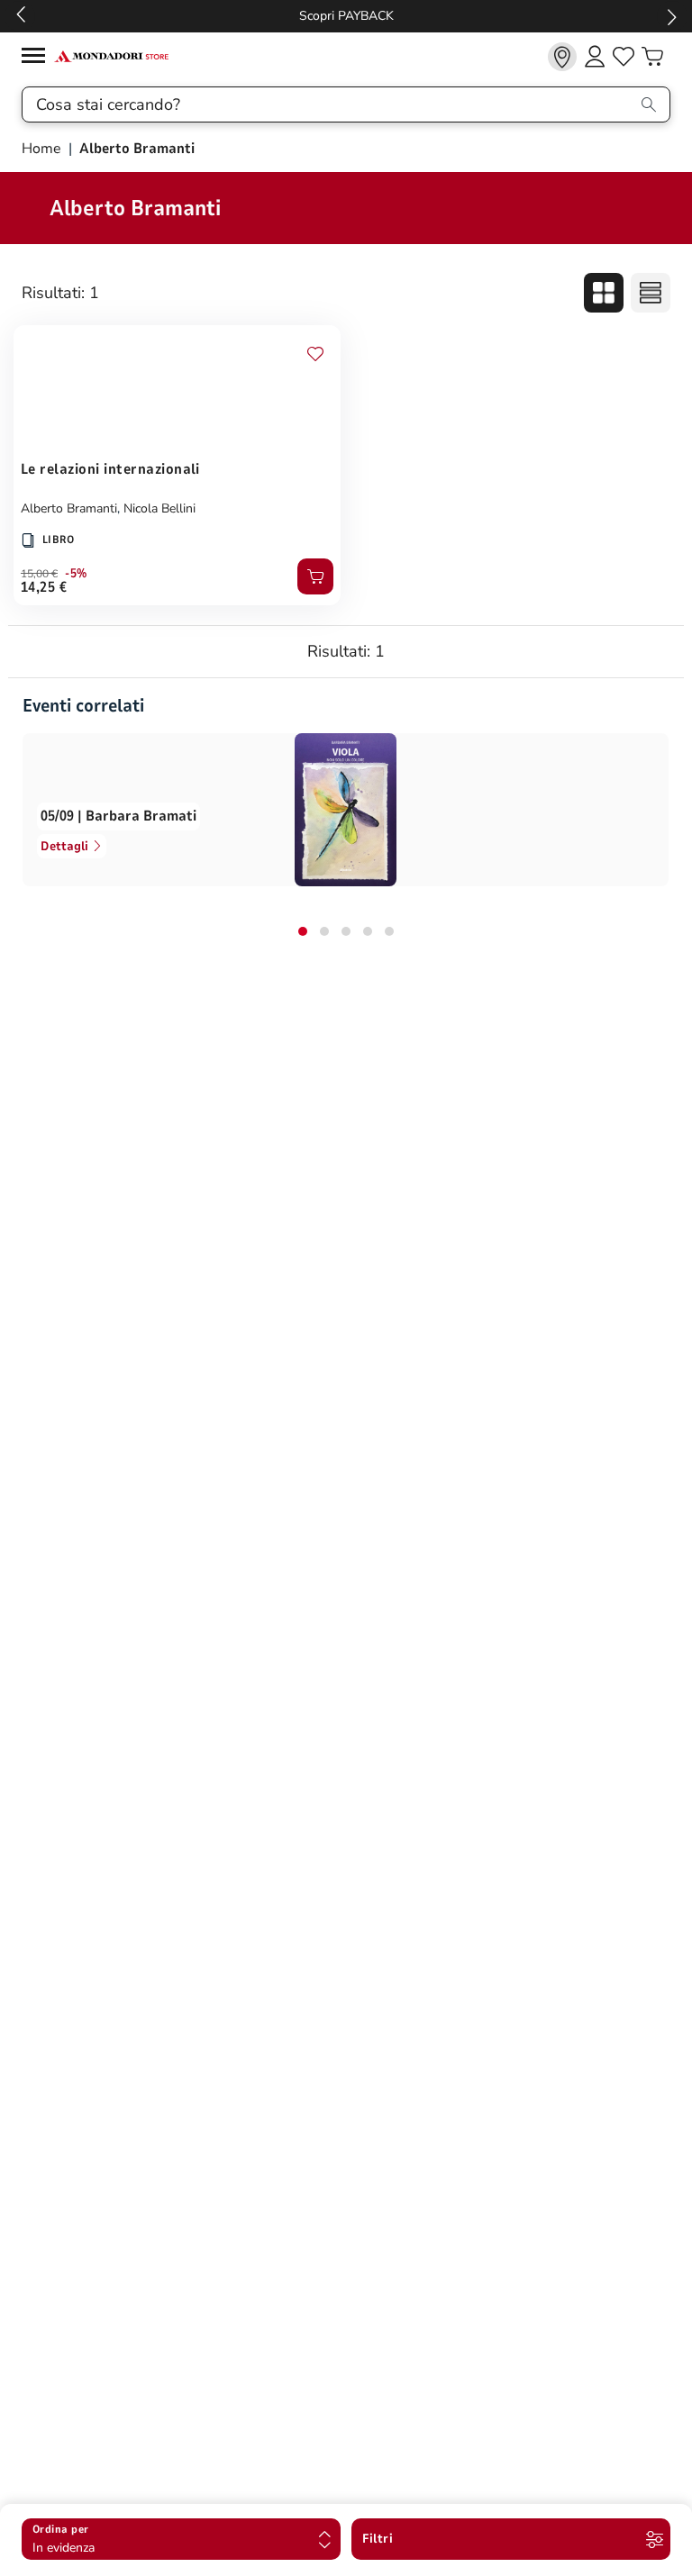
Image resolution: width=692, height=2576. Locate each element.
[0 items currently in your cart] (652, 57)
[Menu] (38, 58)
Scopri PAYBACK (346, 16)
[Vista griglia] (604, 293)
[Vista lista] (651, 293)
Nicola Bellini (159, 508)
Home (43, 149)
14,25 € (44, 587)
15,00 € (39, 574)
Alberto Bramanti (69, 508)
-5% (76, 574)
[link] (562, 57)
